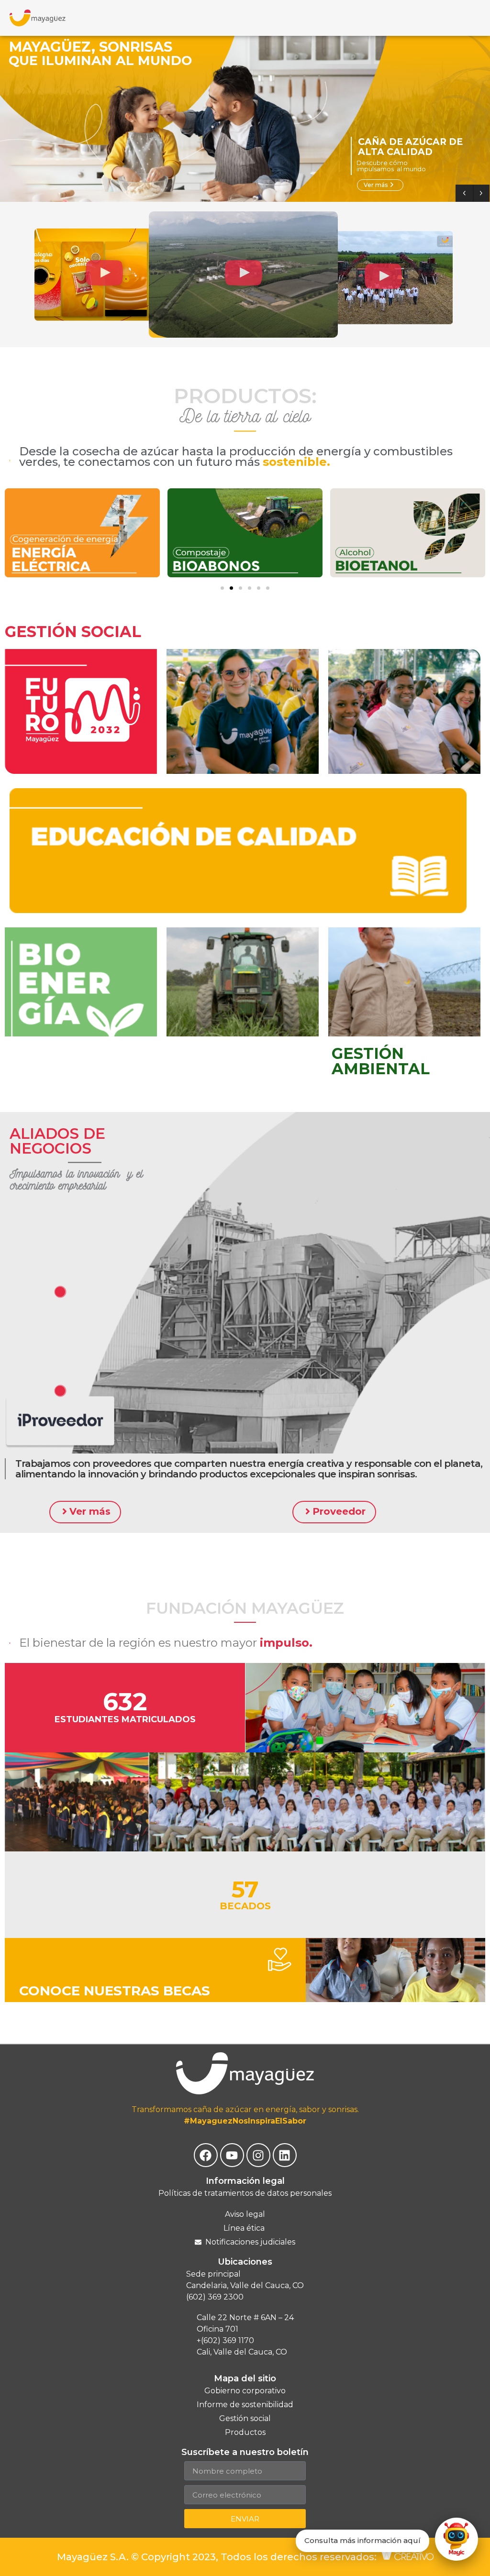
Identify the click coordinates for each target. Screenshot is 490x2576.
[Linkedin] (285, 2155)
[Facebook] (206, 2155)
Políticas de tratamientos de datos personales (245, 2193)
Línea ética (245, 2228)
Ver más (379, 185)
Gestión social (73, 632)
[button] (104, 275)
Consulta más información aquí (362, 2540)
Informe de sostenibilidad (245, 2405)
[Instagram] (258, 2155)
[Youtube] (232, 2155)
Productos (245, 2432)
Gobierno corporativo (245, 2391)
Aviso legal (245, 2214)
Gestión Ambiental (381, 1061)
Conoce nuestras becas (115, 1991)
